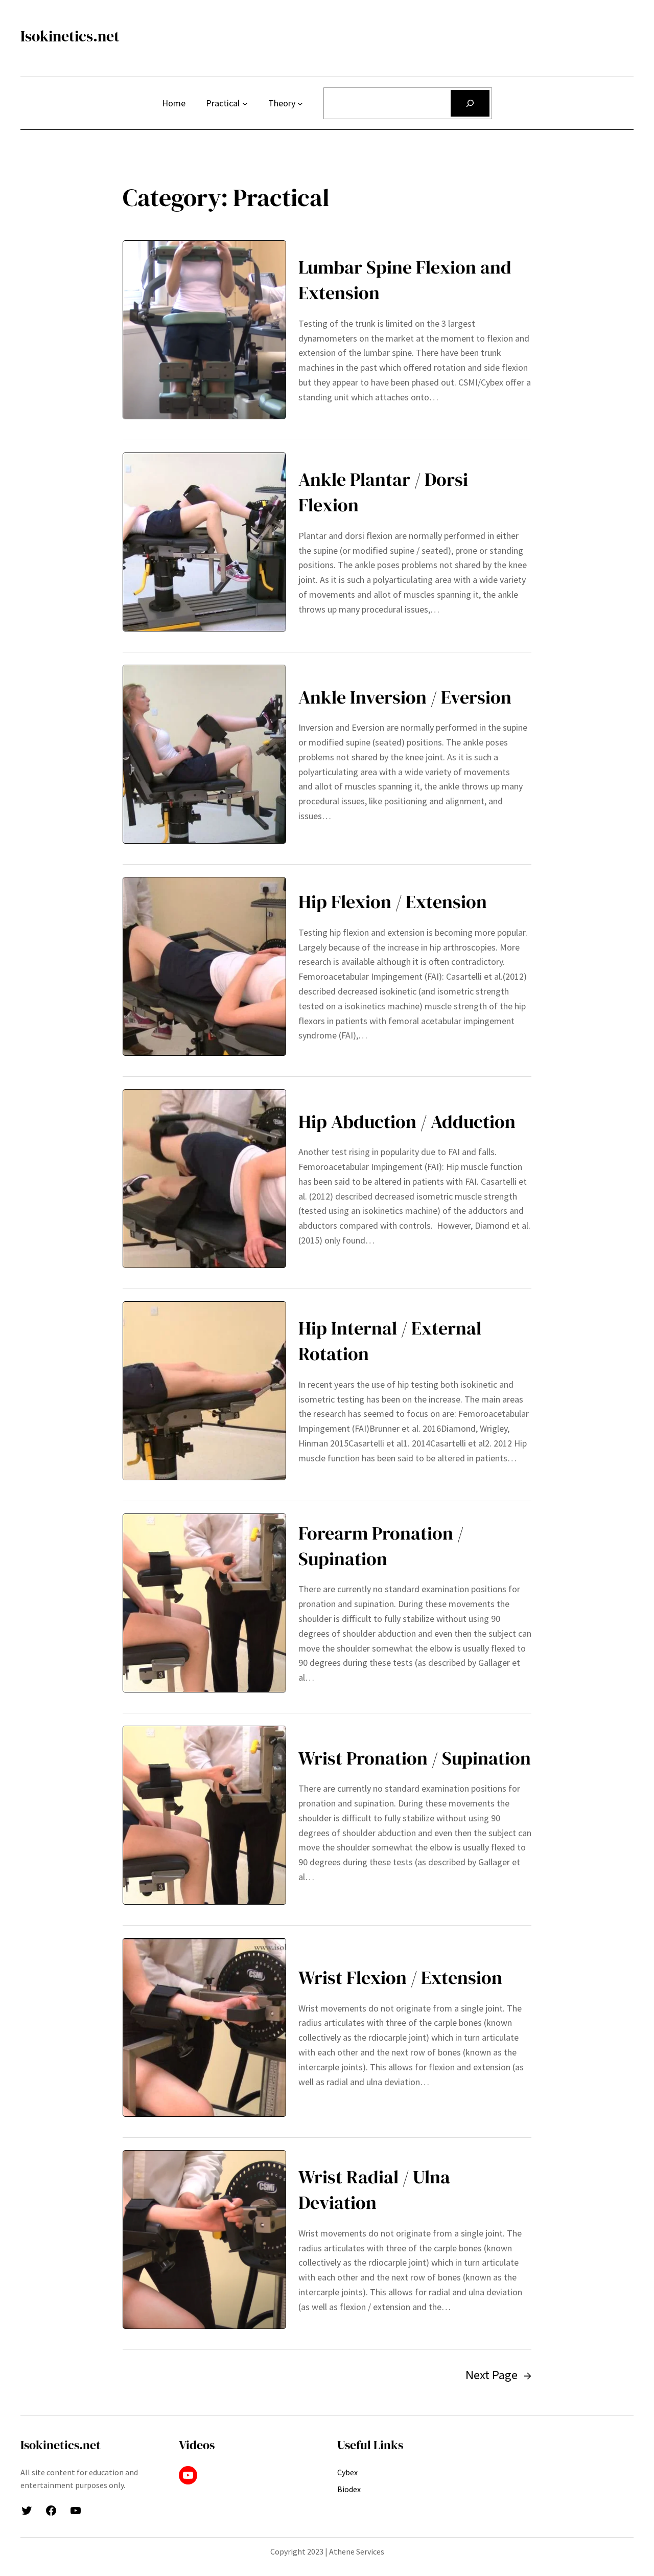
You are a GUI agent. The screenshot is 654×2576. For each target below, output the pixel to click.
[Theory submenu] (300, 104)
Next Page (498, 2375)
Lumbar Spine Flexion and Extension (405, 280)
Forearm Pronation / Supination (381, 1546)
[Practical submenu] (245, 104)
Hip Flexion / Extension (393, 902)
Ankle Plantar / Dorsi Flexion (383, 492)
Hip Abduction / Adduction (407, 1122)
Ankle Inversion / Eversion (405, 697)
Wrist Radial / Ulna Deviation (374, 2190)
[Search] (470, 103)
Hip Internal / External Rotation (390, 1341)
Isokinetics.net (70, 36)
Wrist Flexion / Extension (400, 1978)
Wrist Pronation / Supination (415, 1758)
